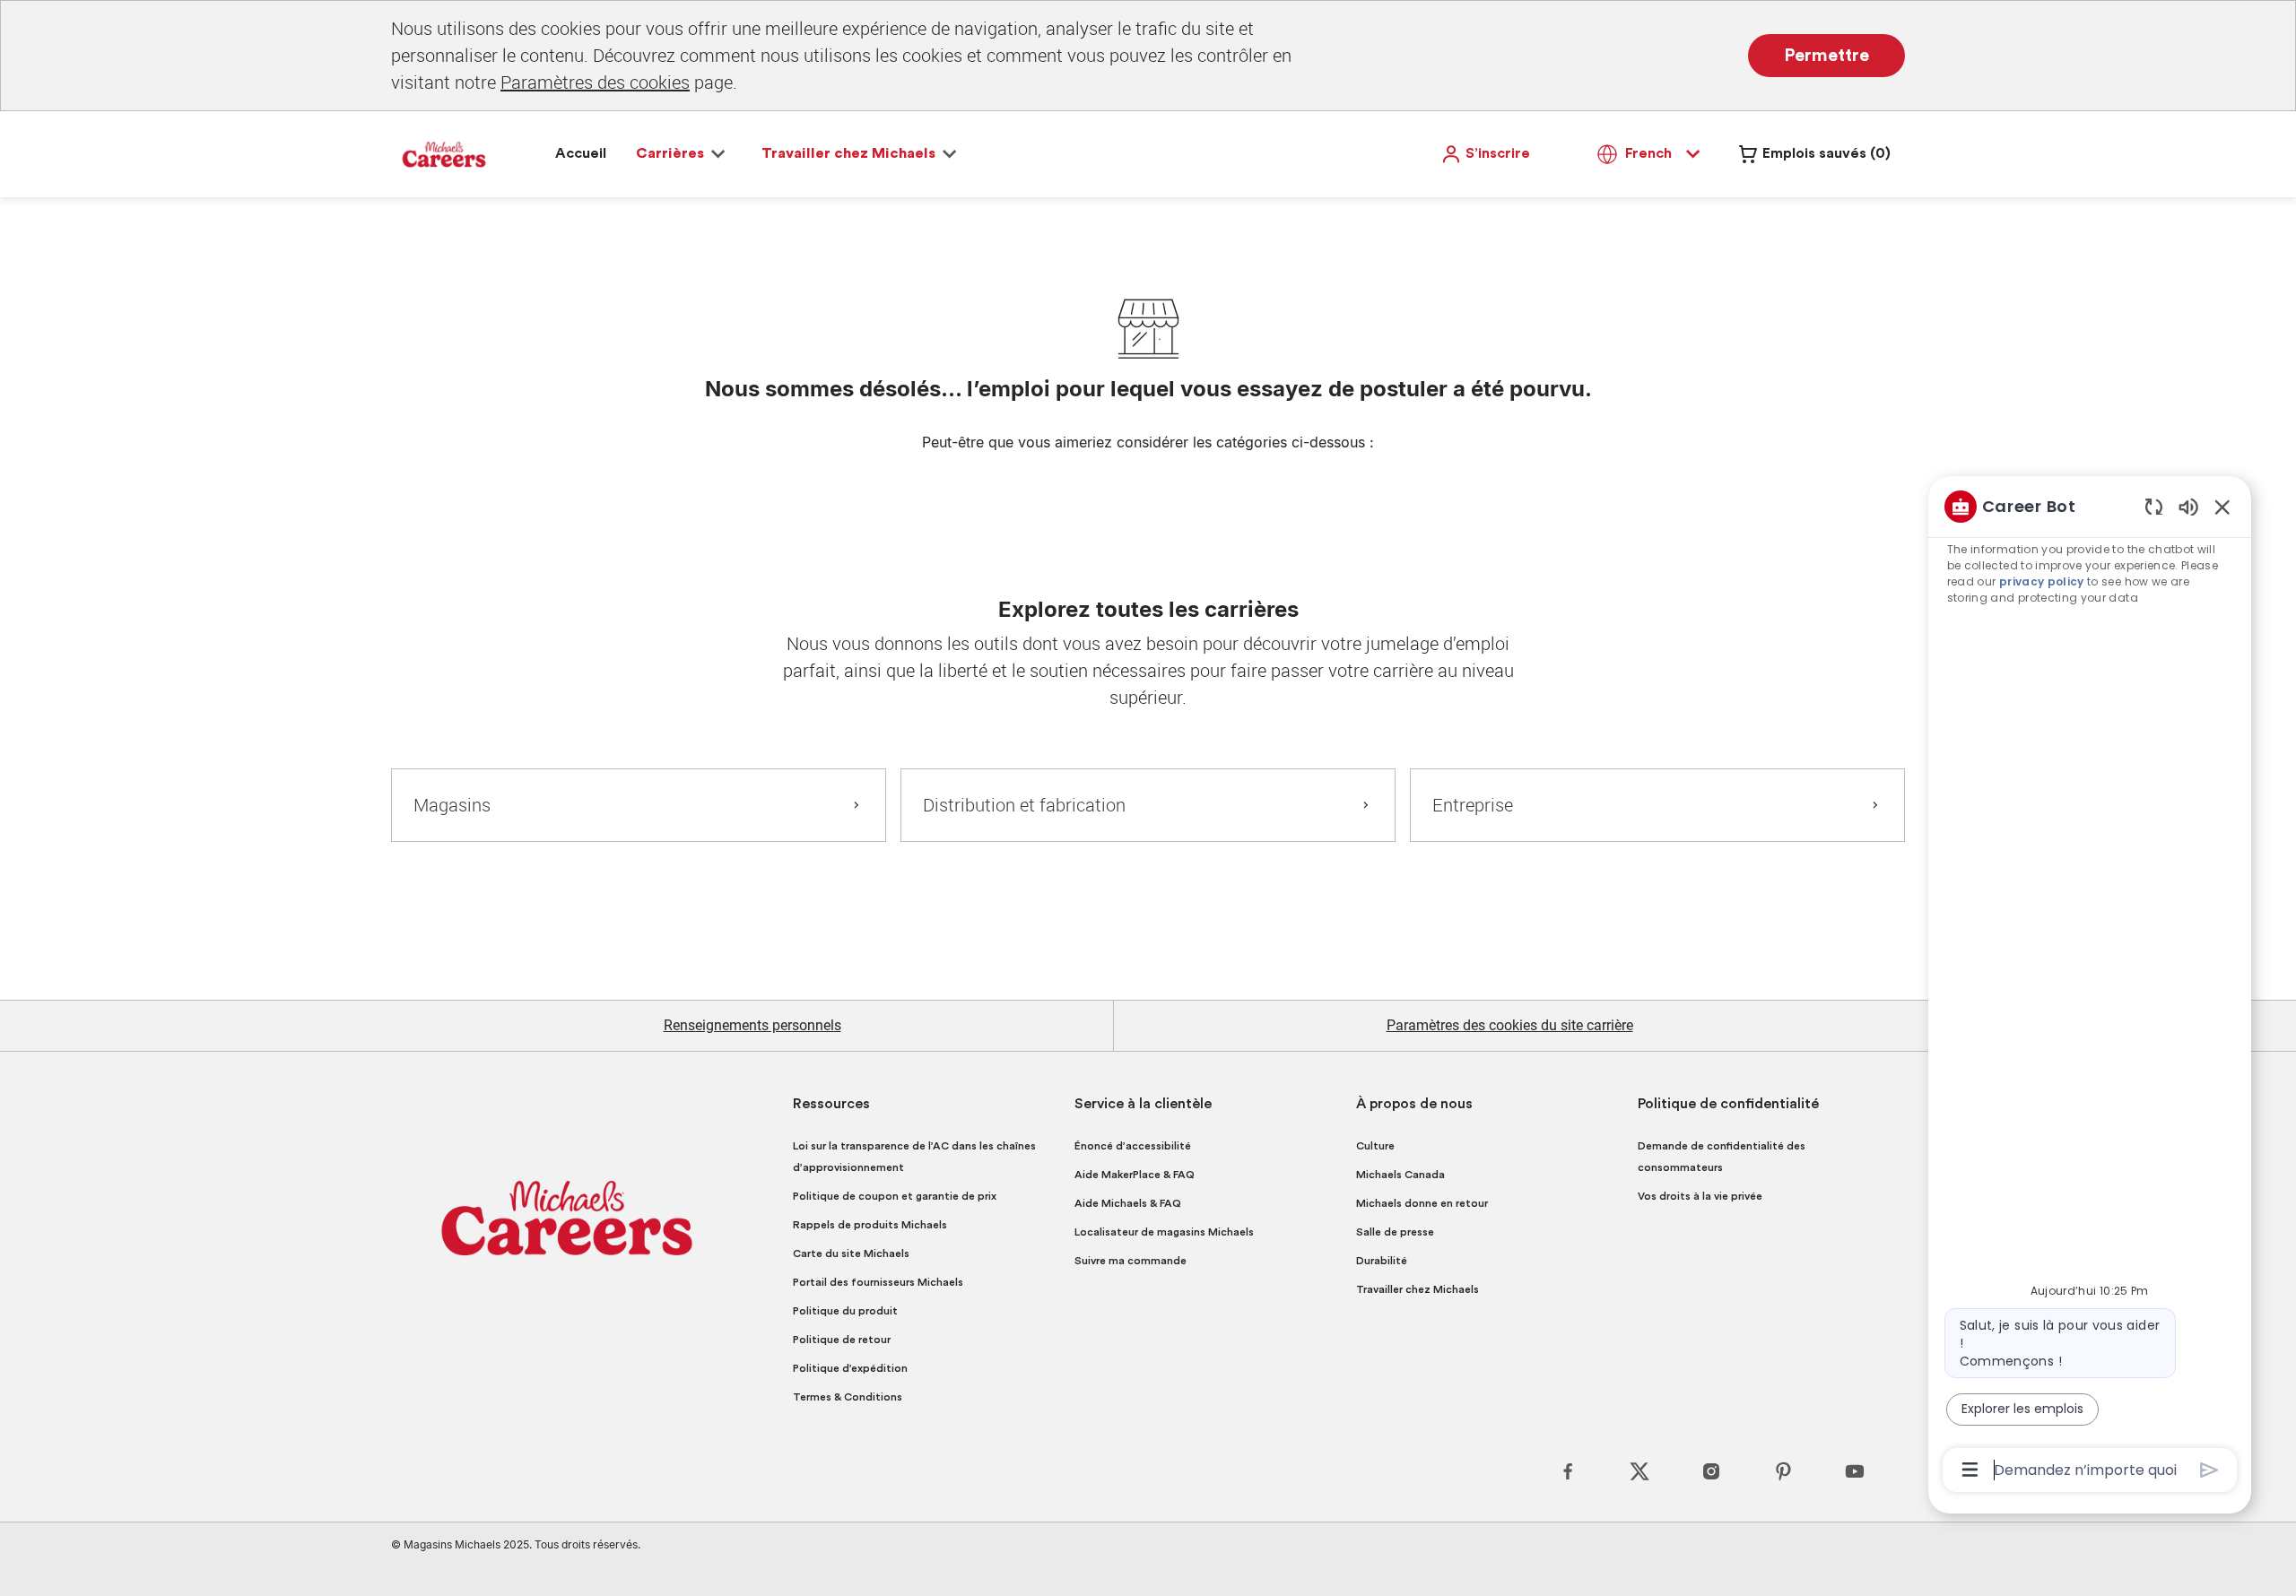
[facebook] (1568, 1471)
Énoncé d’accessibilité (1133, 1146)
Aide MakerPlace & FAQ (1135, 1175)
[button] (1485, 154)
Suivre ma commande (1131, 1261)
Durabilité (1382, 1261)
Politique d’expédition (850, 1368)
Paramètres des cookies (595, 82)
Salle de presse (1395, 1232)
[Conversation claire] (2154, 506)
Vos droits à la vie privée (1700, 1196)
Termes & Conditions (848, 1397)
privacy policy (2042, 581)
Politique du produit (845, 1311)
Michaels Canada (1400, 1175)
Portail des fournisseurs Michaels (878, 1282)
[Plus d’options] (1970, 1470)
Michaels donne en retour (1422, 1203)
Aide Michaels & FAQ (1128, 1203)
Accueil (581, 153)
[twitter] (1639, 1471)
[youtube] (1855, 1471)
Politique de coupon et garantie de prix (895, 1196)
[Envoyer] (2209, 1470)
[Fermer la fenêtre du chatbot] (2222, 507)
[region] (2090, 987)
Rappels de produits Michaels (870, 1225)
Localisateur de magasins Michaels (1164, 1232)
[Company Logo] (444, 153)
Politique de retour (842, 1340)
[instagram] (1711, 1471)
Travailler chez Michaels (1418, 1289)
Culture (1375, 1146)
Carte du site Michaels (851, 1253)
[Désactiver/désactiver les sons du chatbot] (2188, 506)
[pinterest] (1783, 1471)
